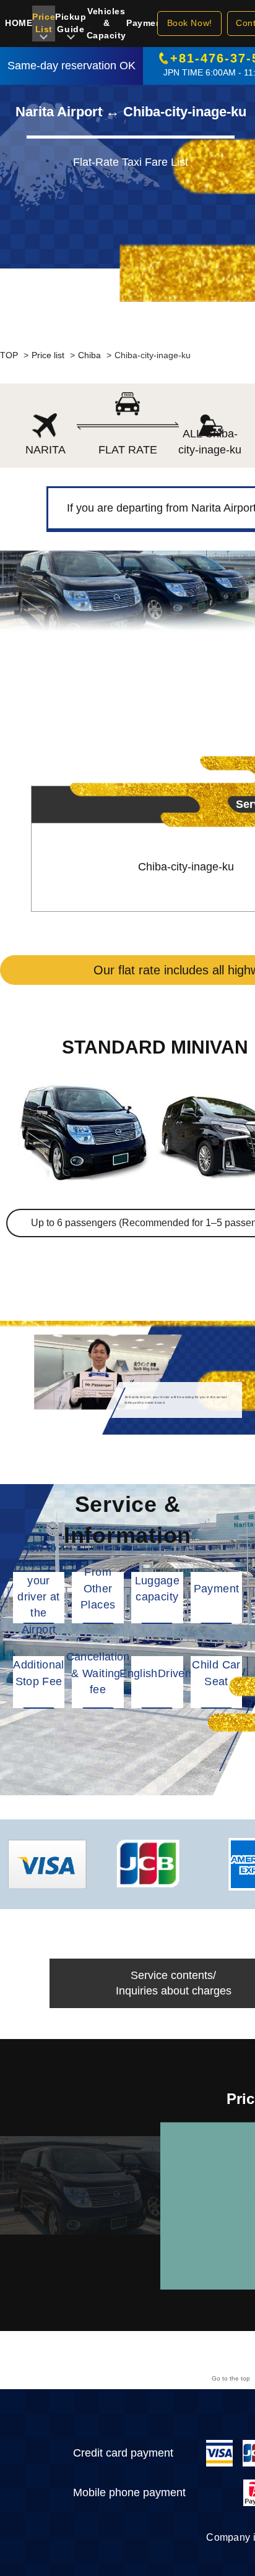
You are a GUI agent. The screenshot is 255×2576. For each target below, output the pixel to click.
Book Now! (190, 23)
